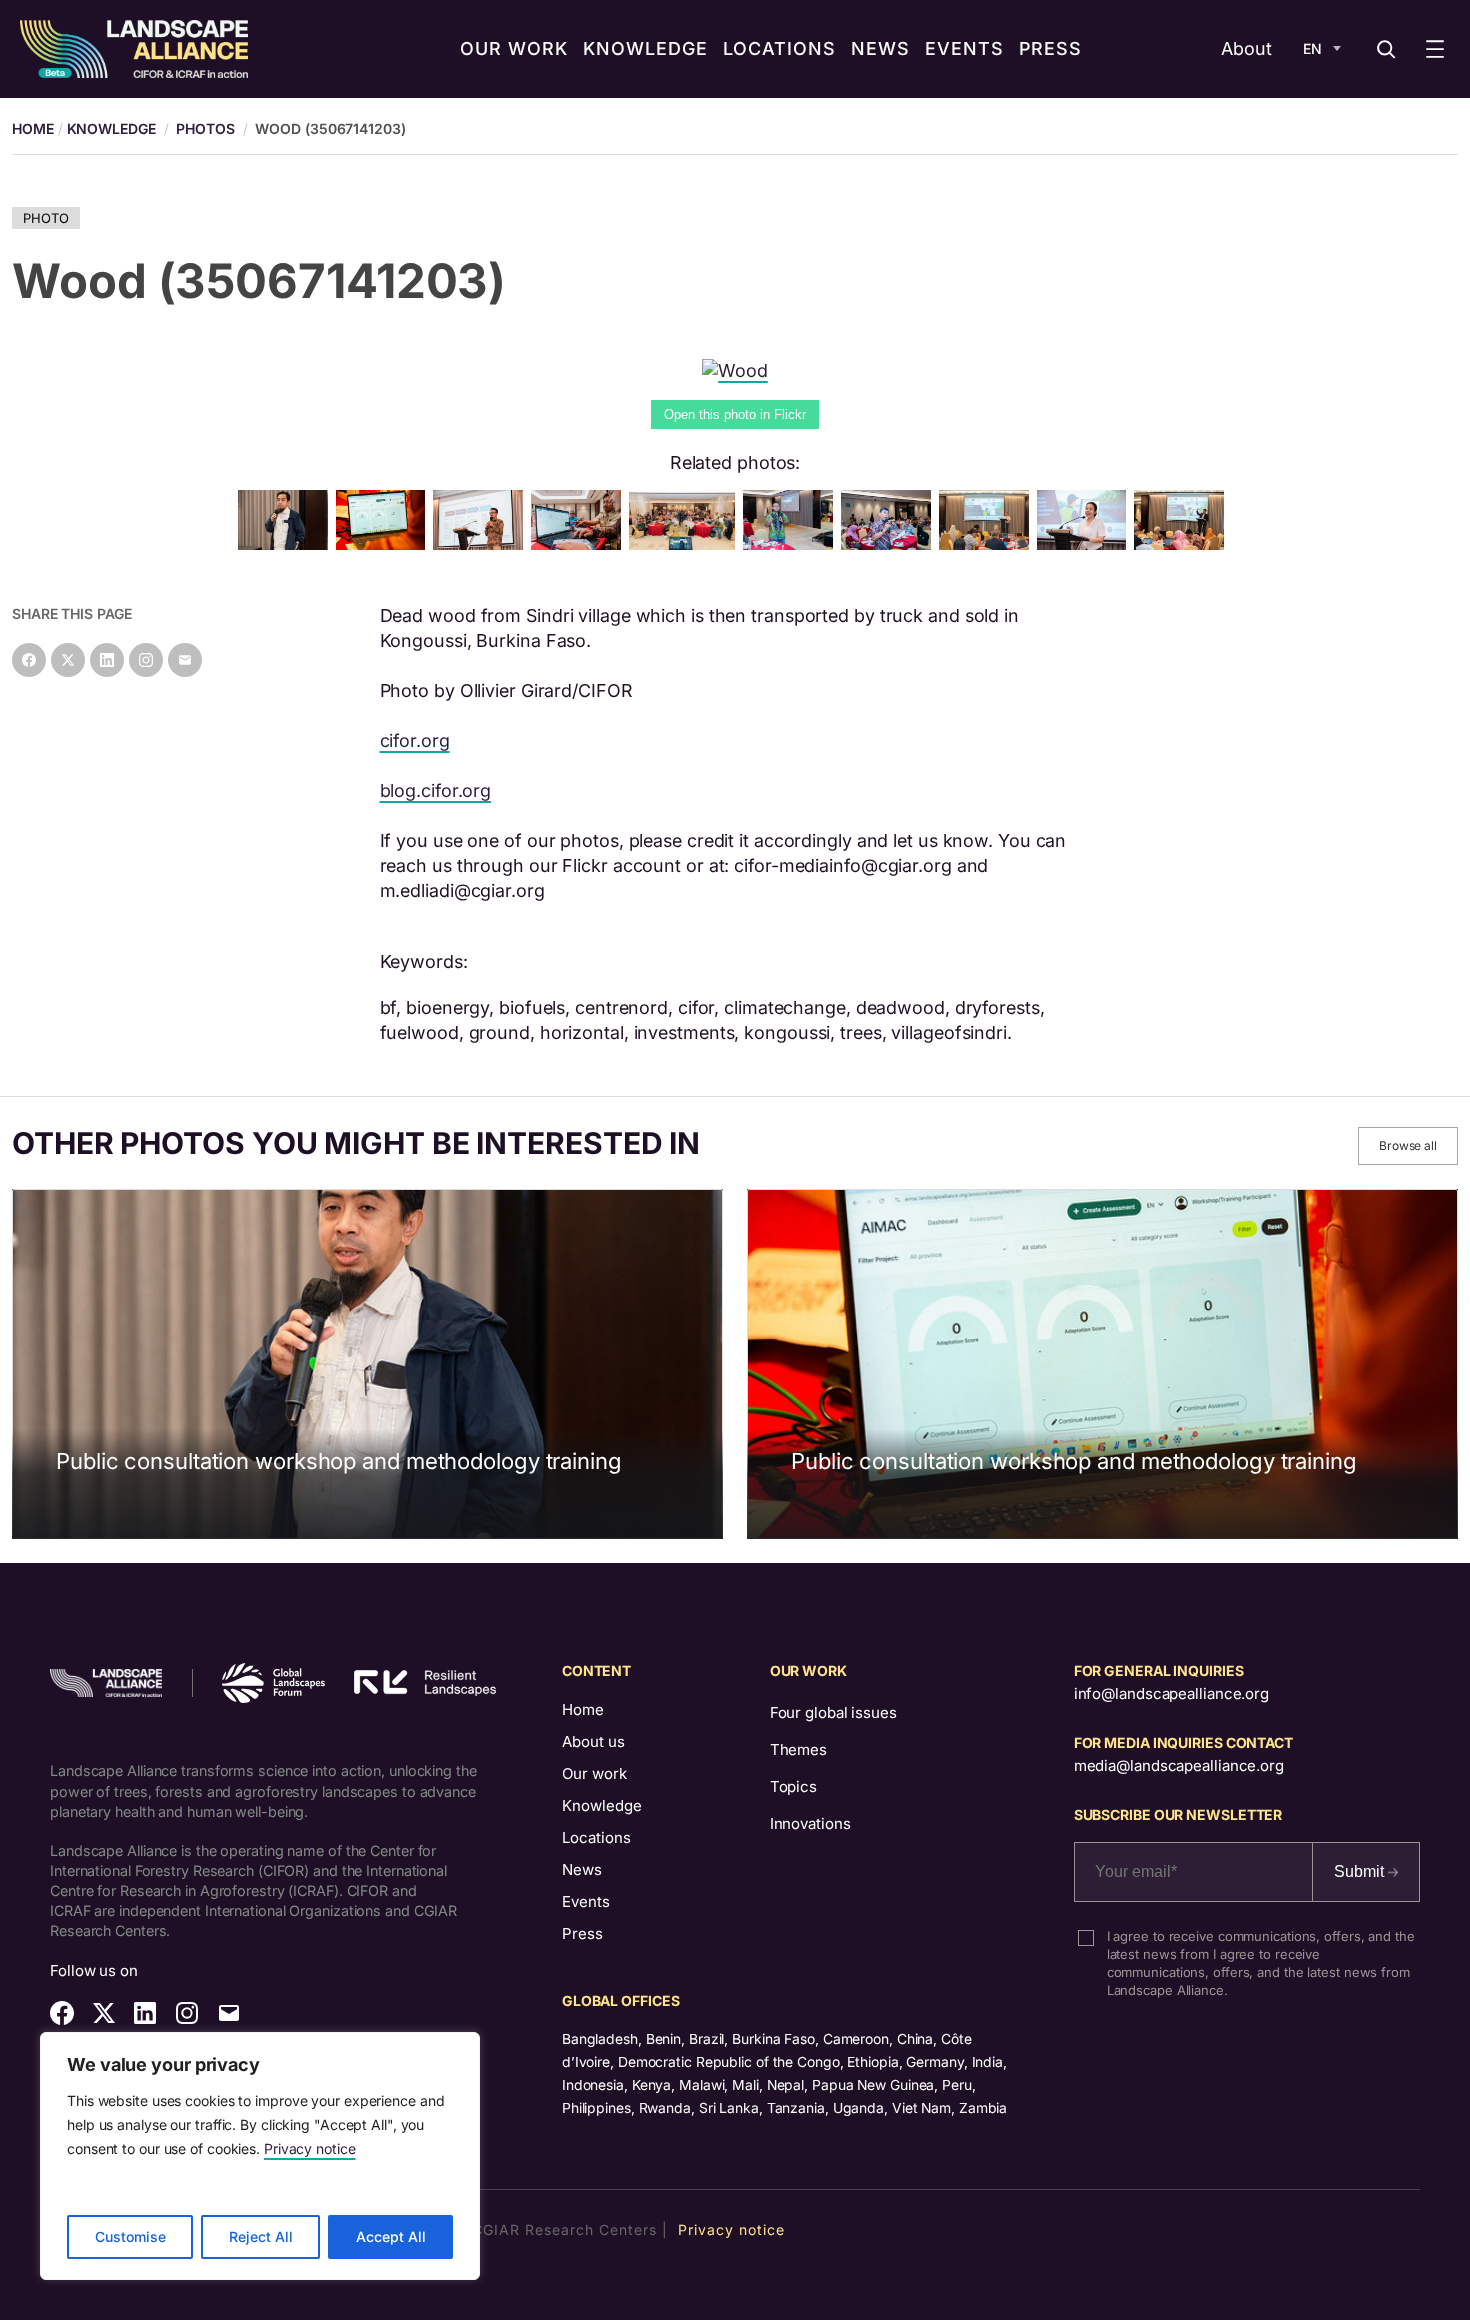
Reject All (261, 2236)
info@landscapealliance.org (1171, 1693)
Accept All (391, 2236)
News (582, 1869)
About (1246, 48)
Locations (596, 1837)
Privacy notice (310, 2148)
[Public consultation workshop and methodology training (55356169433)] (482, 543)
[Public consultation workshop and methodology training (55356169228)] (1183, 543)
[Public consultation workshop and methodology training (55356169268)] (988, 543)
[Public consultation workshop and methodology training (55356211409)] (580, 543)
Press (582, 1933)
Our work (594, 1773)
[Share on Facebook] (29, 660)
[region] (260, 2156)
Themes (798, 1749)
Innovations (810, 1823)
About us (593, 1741)
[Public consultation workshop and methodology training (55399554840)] (890, 543)
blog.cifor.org (436, 790)
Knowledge (111, 128)
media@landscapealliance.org (1179, 1765)
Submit (1361, 1871)
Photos (205, 128)
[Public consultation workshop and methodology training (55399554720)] (1086, 543)
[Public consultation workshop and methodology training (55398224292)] (287, 543)
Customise (130, 2236)
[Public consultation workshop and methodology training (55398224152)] (792, 543)
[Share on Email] (185, 660)
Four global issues (833, 1712)
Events (586, 1901)
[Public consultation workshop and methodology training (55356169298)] (685, 543)
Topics (793, 1786)
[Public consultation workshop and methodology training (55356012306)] (385, 543)
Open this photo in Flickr (735, 414)
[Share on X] (68, 660)
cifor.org (415, 740)
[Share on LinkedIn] (107, 660)
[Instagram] (146, 660)
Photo (46, 218)
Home (583, 1709)
